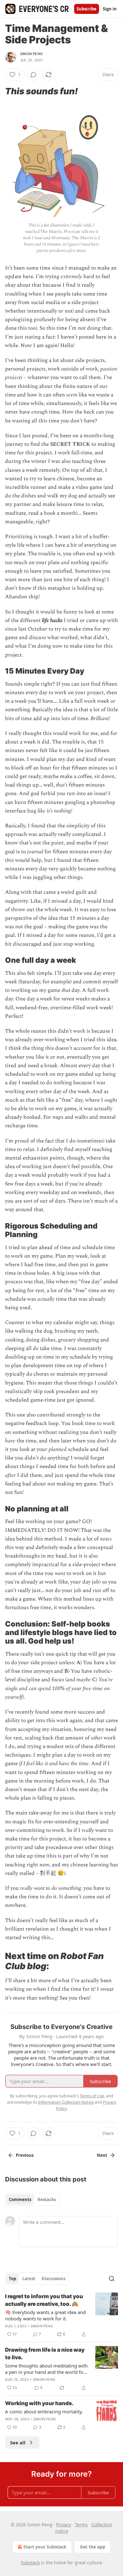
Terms (81, 2525)
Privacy (64, 2525)
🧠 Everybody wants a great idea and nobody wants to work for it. (45, 2315)
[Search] (112, 2279)
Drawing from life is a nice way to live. (45, 2354)
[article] (61, 2315)
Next (102, 2155)
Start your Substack (45, 2547)
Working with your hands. (39, 2403)
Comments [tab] (20, 2200)
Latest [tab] (29, 2279)
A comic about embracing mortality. (44, 2411)
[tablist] (32, 2200)
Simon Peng (31, 54)
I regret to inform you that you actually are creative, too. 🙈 (44, 2300)
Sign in (110, 9)
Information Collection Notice (66, 2102)
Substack (30, 2563)
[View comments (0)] (33, 75)
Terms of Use (92, 2096)
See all (18, 2442)
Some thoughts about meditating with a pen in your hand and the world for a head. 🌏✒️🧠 (46, 2369)
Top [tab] (12, 2279)
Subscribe (87, 9)
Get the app (93, 2547)
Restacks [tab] (47, 2200)
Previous (25, 2155)
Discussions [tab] (53, 2279)
